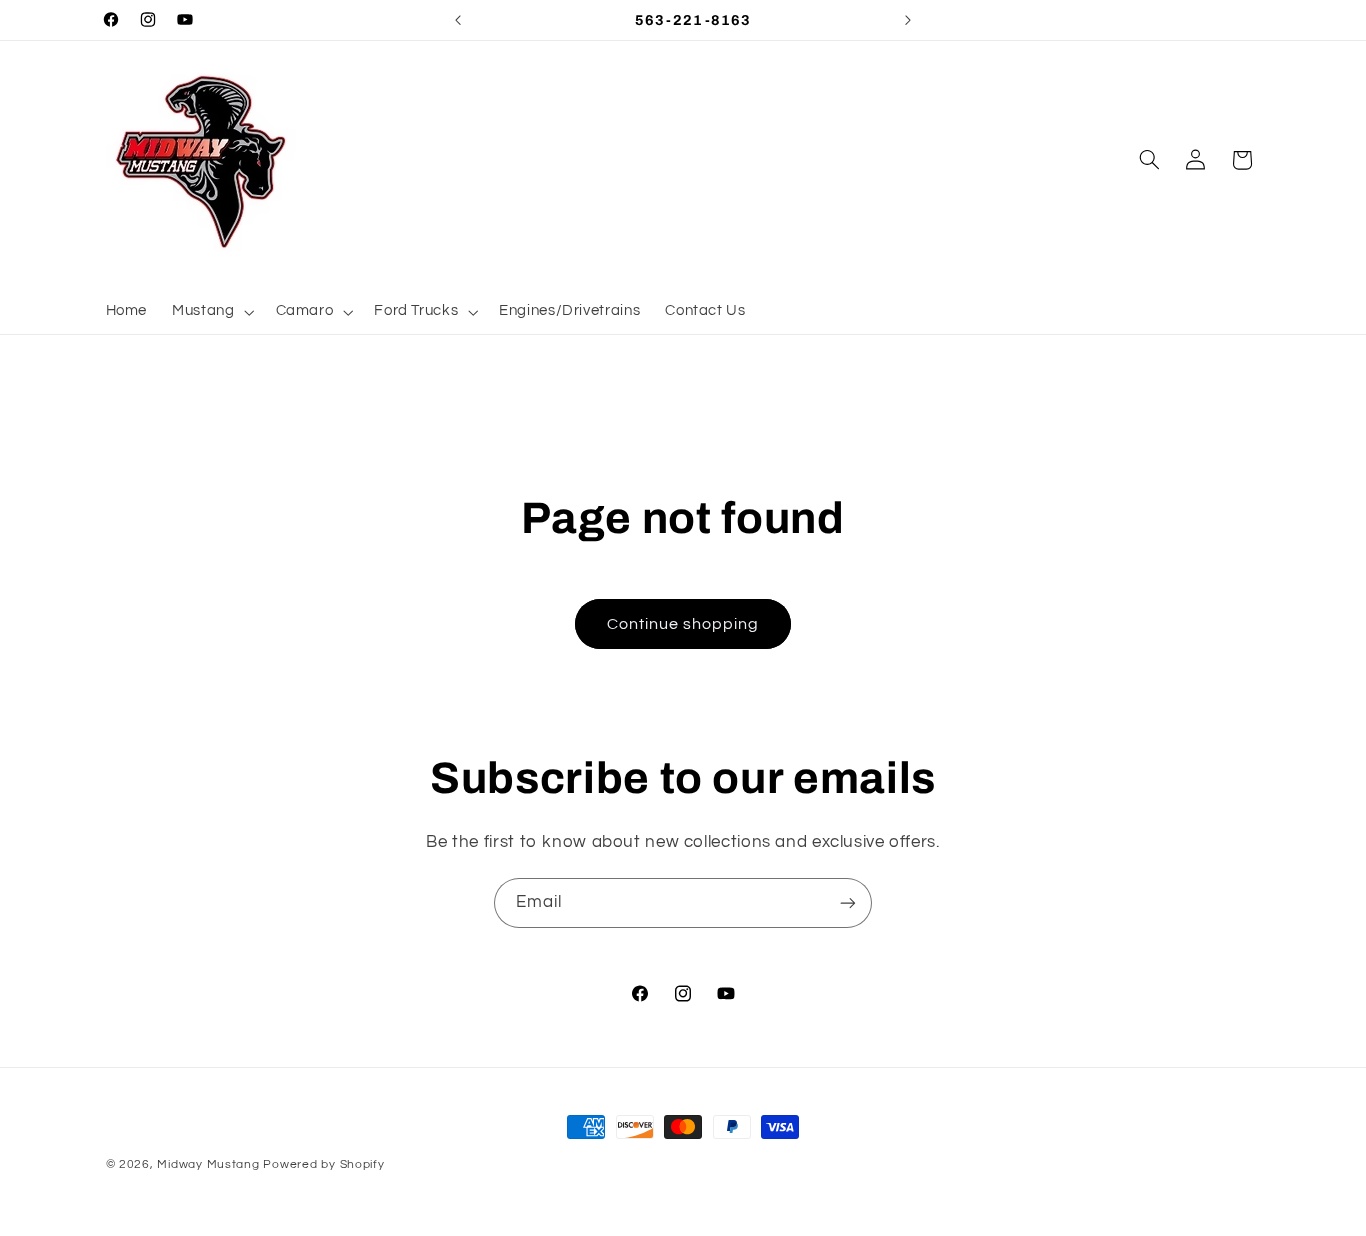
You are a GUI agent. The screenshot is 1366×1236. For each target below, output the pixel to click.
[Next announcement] (908, 20)
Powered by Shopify (323, 1164)
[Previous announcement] (458, 20)
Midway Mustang (208, 1164)
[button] (211, 312)
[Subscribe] (848, 902)
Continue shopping (683, 624)
